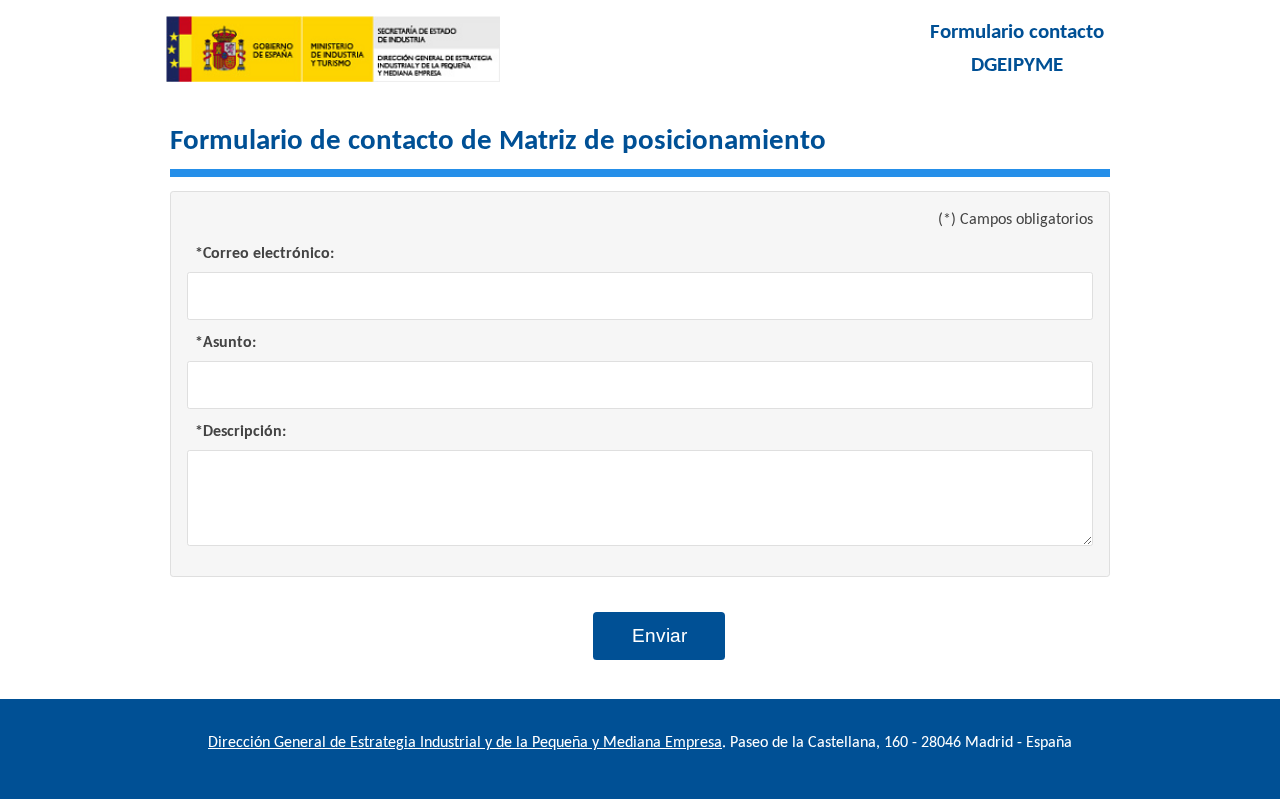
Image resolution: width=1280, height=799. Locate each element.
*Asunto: (225, 343)
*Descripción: (240, 432)
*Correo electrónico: (264, 254)
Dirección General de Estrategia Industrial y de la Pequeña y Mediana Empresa (465, 743)
